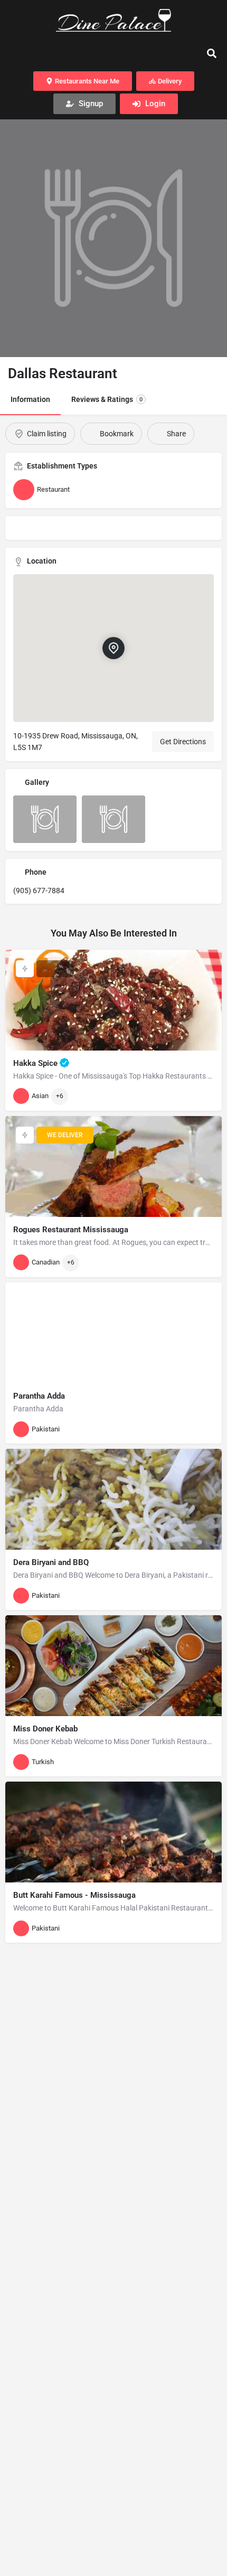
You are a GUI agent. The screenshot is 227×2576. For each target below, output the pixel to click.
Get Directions (183, 742)
